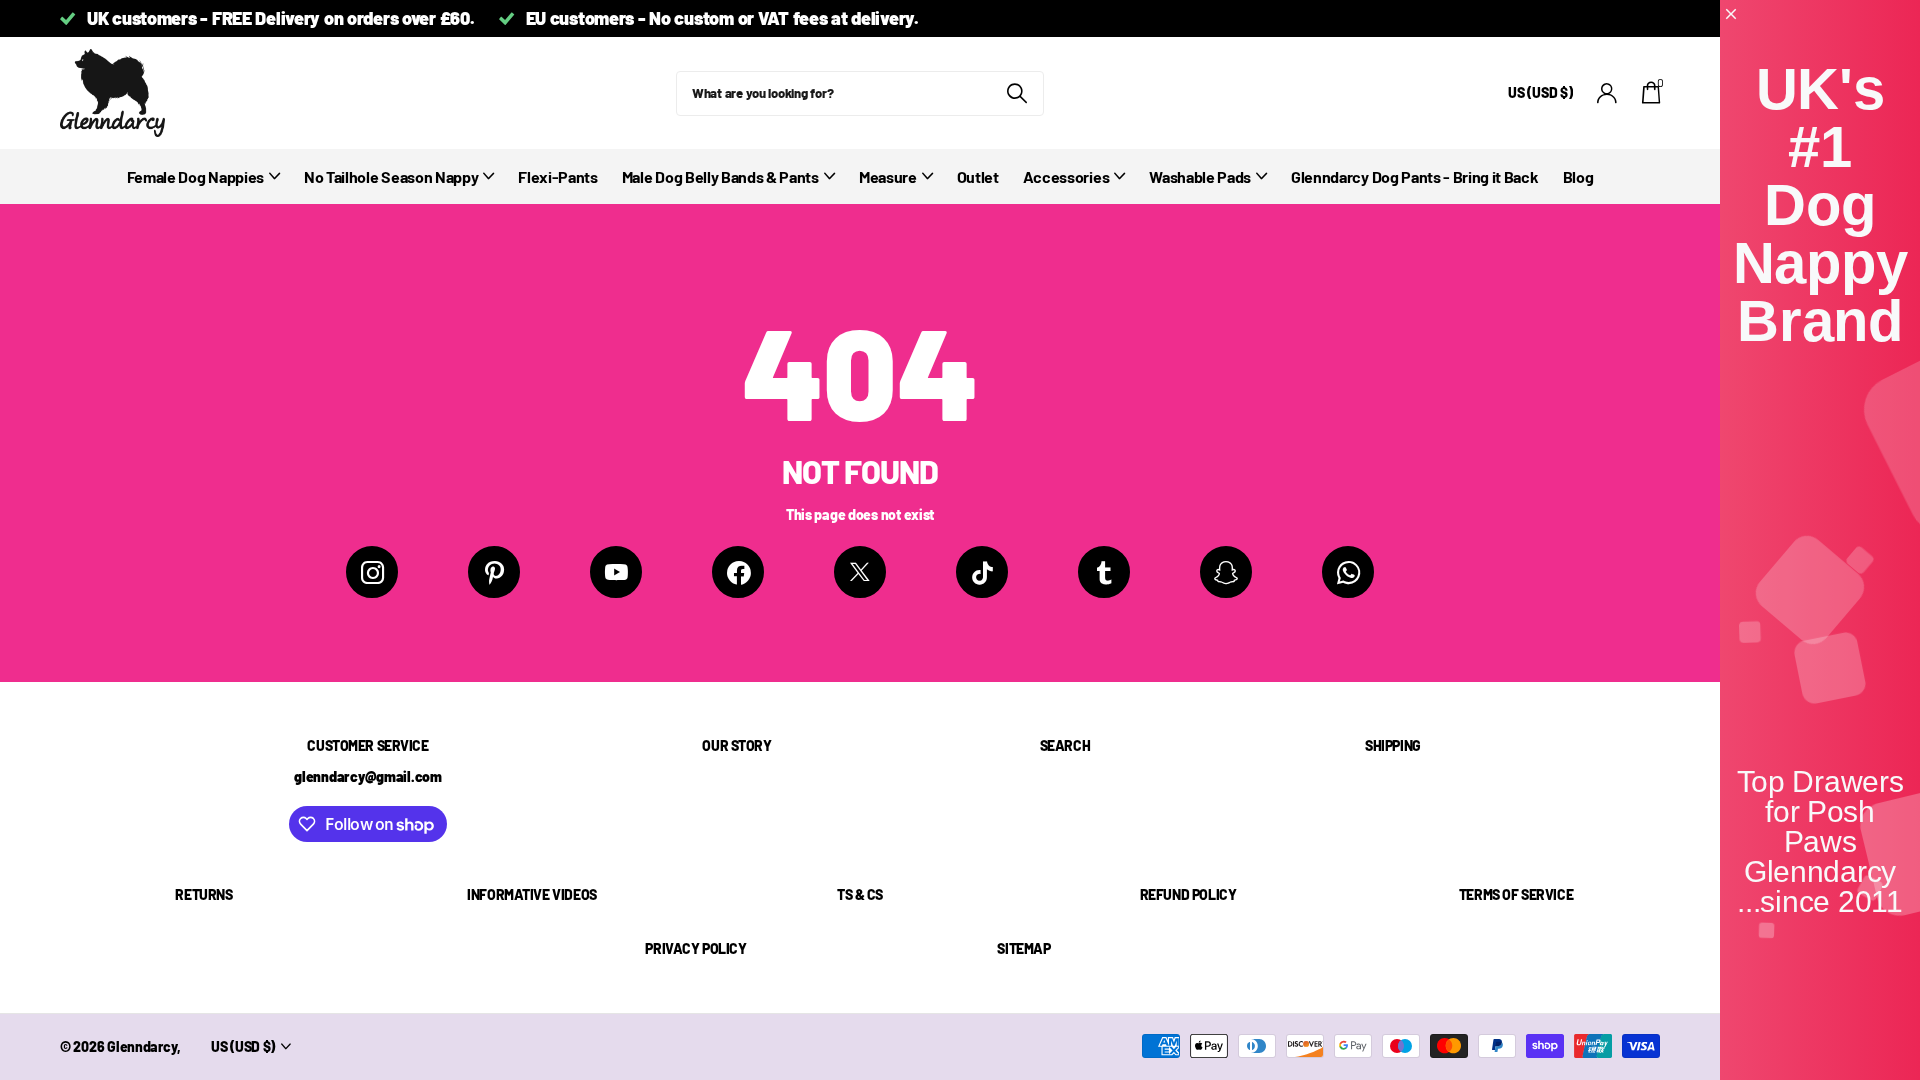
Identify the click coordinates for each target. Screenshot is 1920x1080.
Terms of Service (1516, 894)
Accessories (1066, 176)
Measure (888, 176)
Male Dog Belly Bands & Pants (720, 176)
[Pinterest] (494, 572)
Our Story (736, 745)
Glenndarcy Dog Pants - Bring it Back (1414, 176)
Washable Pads (1200, 176)
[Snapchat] (1226, 572)
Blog (1578, 176)
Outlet (978, 176)
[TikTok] (982, 572)
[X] (860, 572)
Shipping (1393, 745)
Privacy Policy (695, 948)
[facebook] (738, 572)
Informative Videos (531, 894)
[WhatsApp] (1348, 572)
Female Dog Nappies (195, 176)
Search (1065, 745)
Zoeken (1016, 93)
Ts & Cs (860, 894)
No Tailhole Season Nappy (391, 176)
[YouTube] (616, 572)
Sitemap (1023, 948)
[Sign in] (1607, 93)
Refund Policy (1188, 894)
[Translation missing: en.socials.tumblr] (1104, 572)
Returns (203, 894)
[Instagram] (372, 572)
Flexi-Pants (557, 176)
